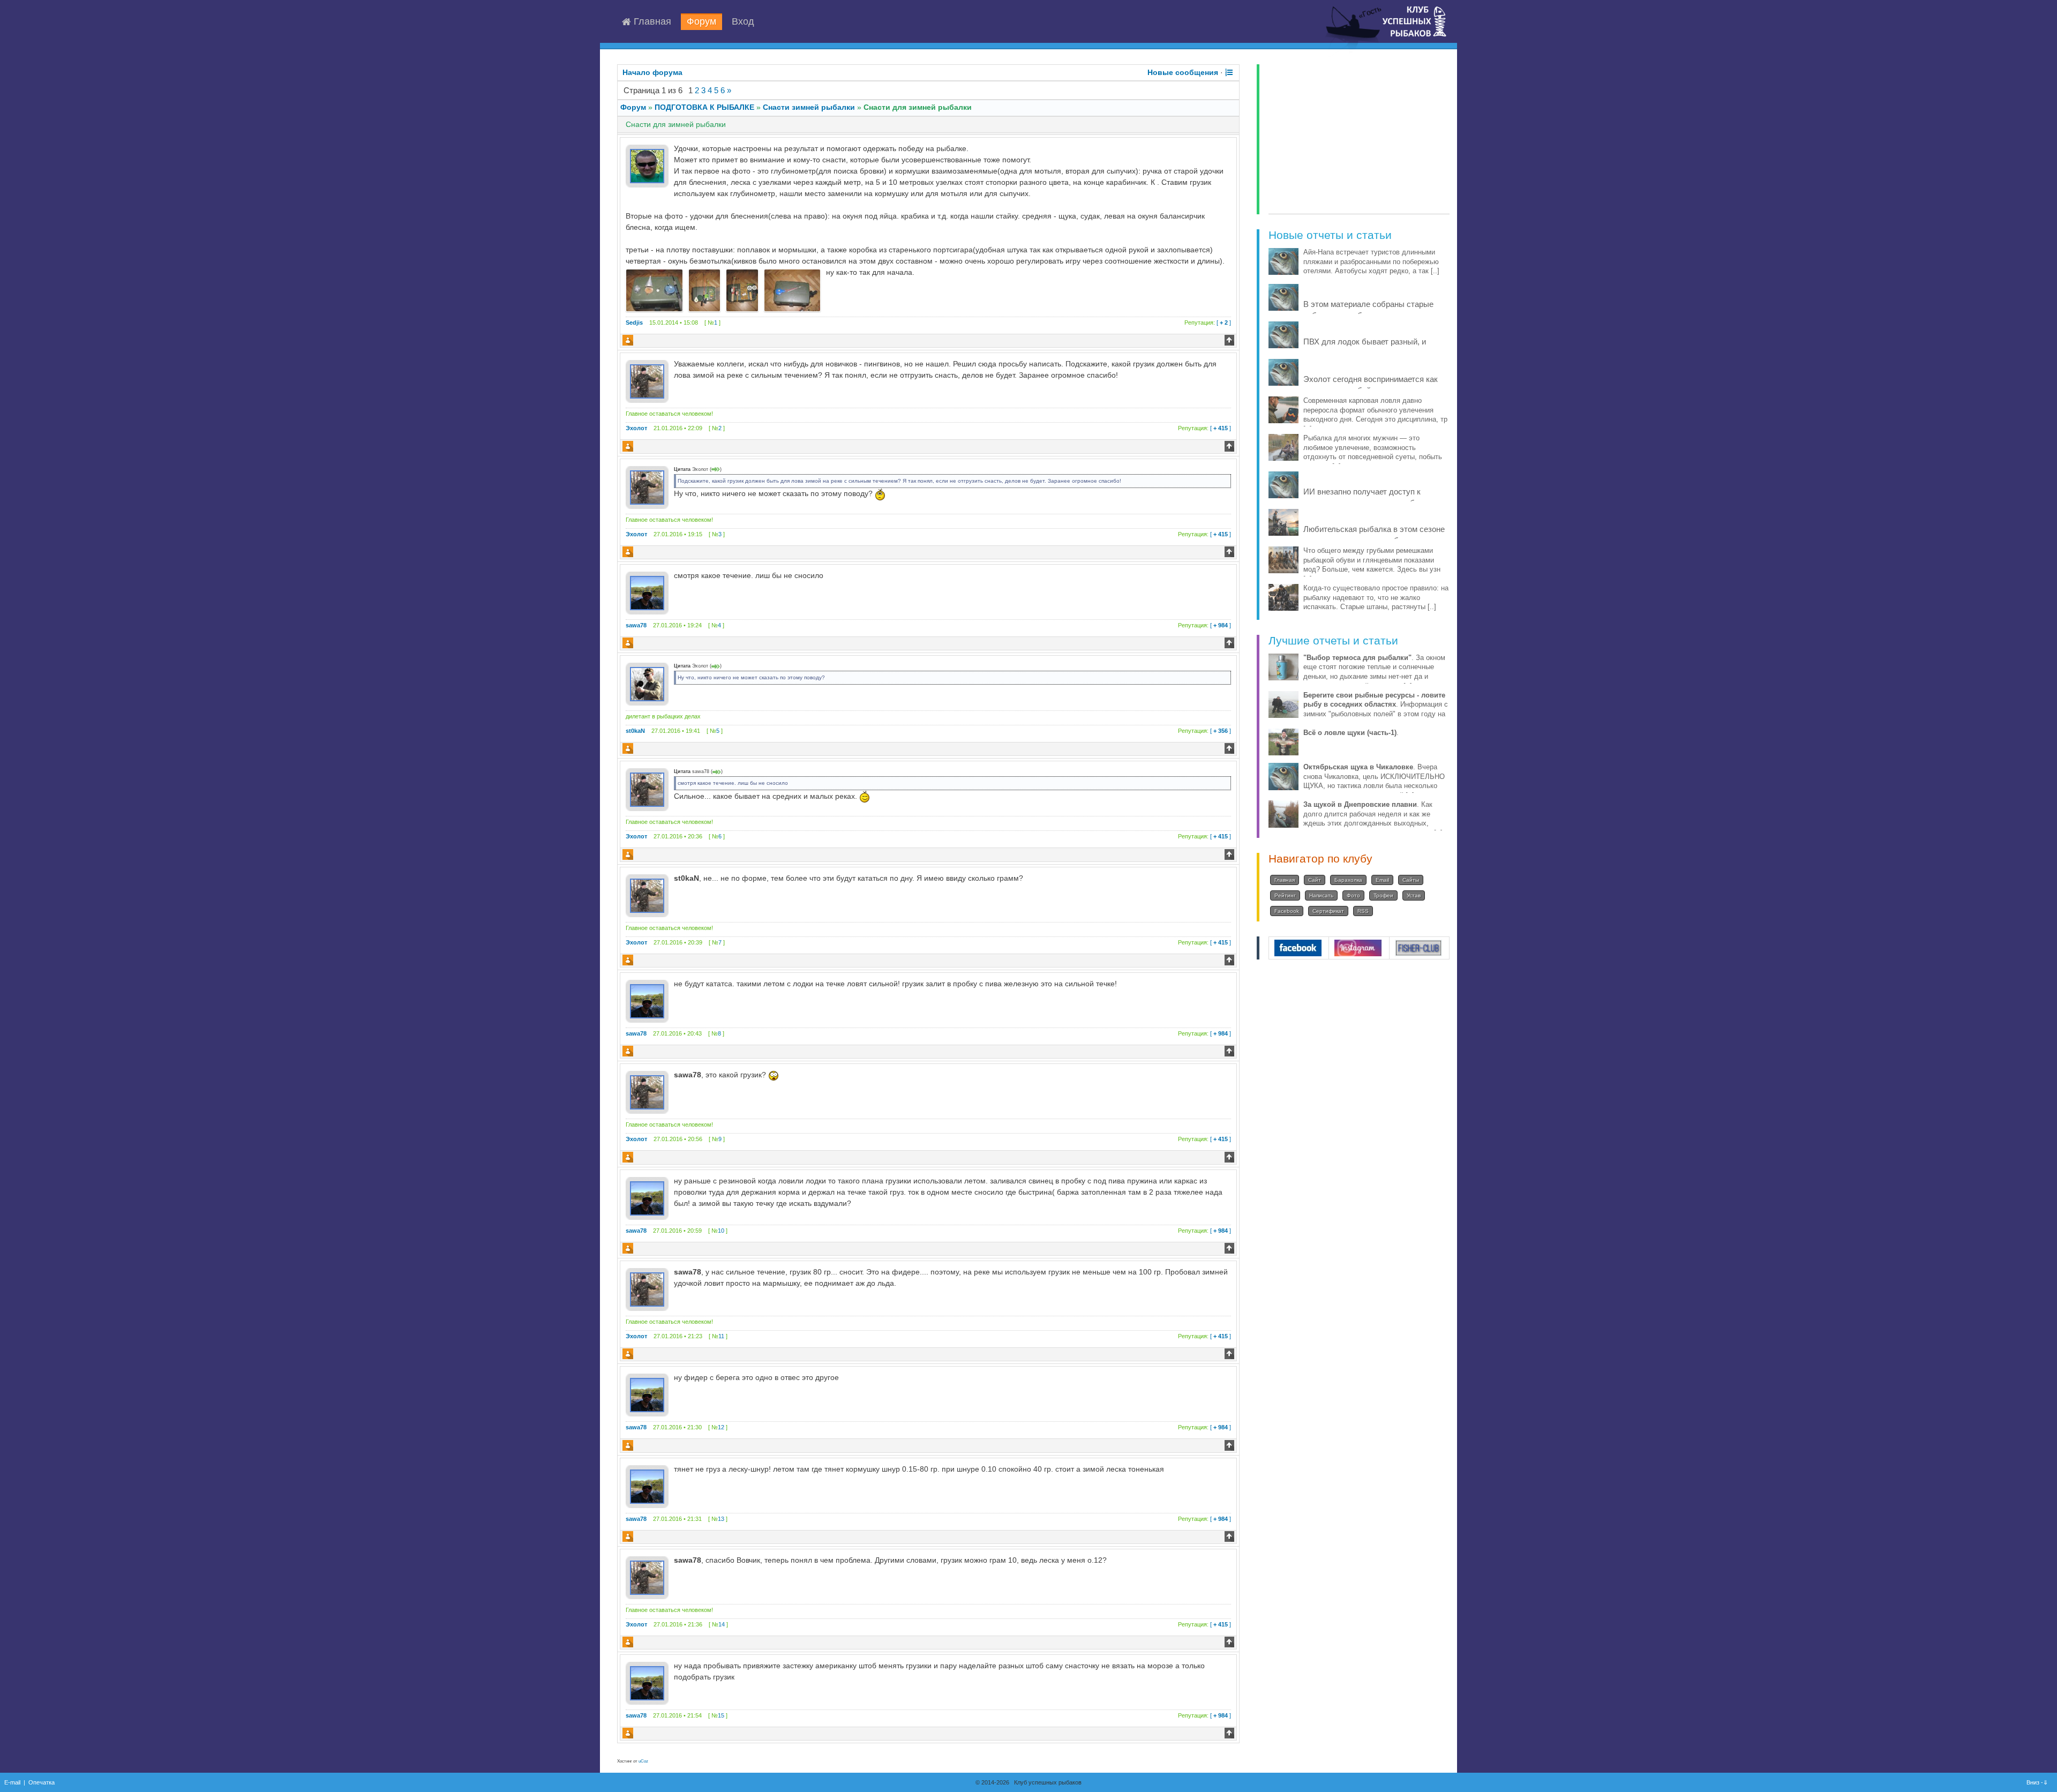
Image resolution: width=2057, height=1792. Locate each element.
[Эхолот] (647, 381)
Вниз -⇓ (2038, 1782)
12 (721, 1427)
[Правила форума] (1229, 72)
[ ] (1208, 323)
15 (721, 1715)
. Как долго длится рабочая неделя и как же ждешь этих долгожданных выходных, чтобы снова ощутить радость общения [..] (1373, 819)
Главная (651, 22)
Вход (743, 22)
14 (722, 1624)
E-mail (12, 1782)
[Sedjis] (647, 166)
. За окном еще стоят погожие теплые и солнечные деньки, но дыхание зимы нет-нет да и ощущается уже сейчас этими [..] (1374, 672)
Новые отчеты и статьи (1330, 235)
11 (721, 1336)
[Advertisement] (1359, 139)
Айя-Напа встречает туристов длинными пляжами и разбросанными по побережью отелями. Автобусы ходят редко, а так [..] (1371, 262)
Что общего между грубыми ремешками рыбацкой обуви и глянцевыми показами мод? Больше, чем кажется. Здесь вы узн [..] (1372, 565)
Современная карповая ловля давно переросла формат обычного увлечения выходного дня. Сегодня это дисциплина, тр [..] (1375, 415)
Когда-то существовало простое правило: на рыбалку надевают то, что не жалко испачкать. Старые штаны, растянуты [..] (1376, 598)
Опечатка (42, 1782)
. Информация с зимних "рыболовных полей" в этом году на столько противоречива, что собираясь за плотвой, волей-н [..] (1376, 714)
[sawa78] (647, 593)
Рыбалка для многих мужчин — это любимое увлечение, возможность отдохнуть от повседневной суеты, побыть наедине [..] (1373, 452)
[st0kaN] (647, 684)
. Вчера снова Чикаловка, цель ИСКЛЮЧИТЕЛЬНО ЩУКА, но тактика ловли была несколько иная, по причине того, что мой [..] (1374, 781)
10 (721, 1231)
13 (721, 1519)
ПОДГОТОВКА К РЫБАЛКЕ (704, 107)
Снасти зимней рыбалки (809, 107)
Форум (701, 22)
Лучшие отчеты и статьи (1333, 640)
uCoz (643, 1761)
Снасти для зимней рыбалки (918, 107)
